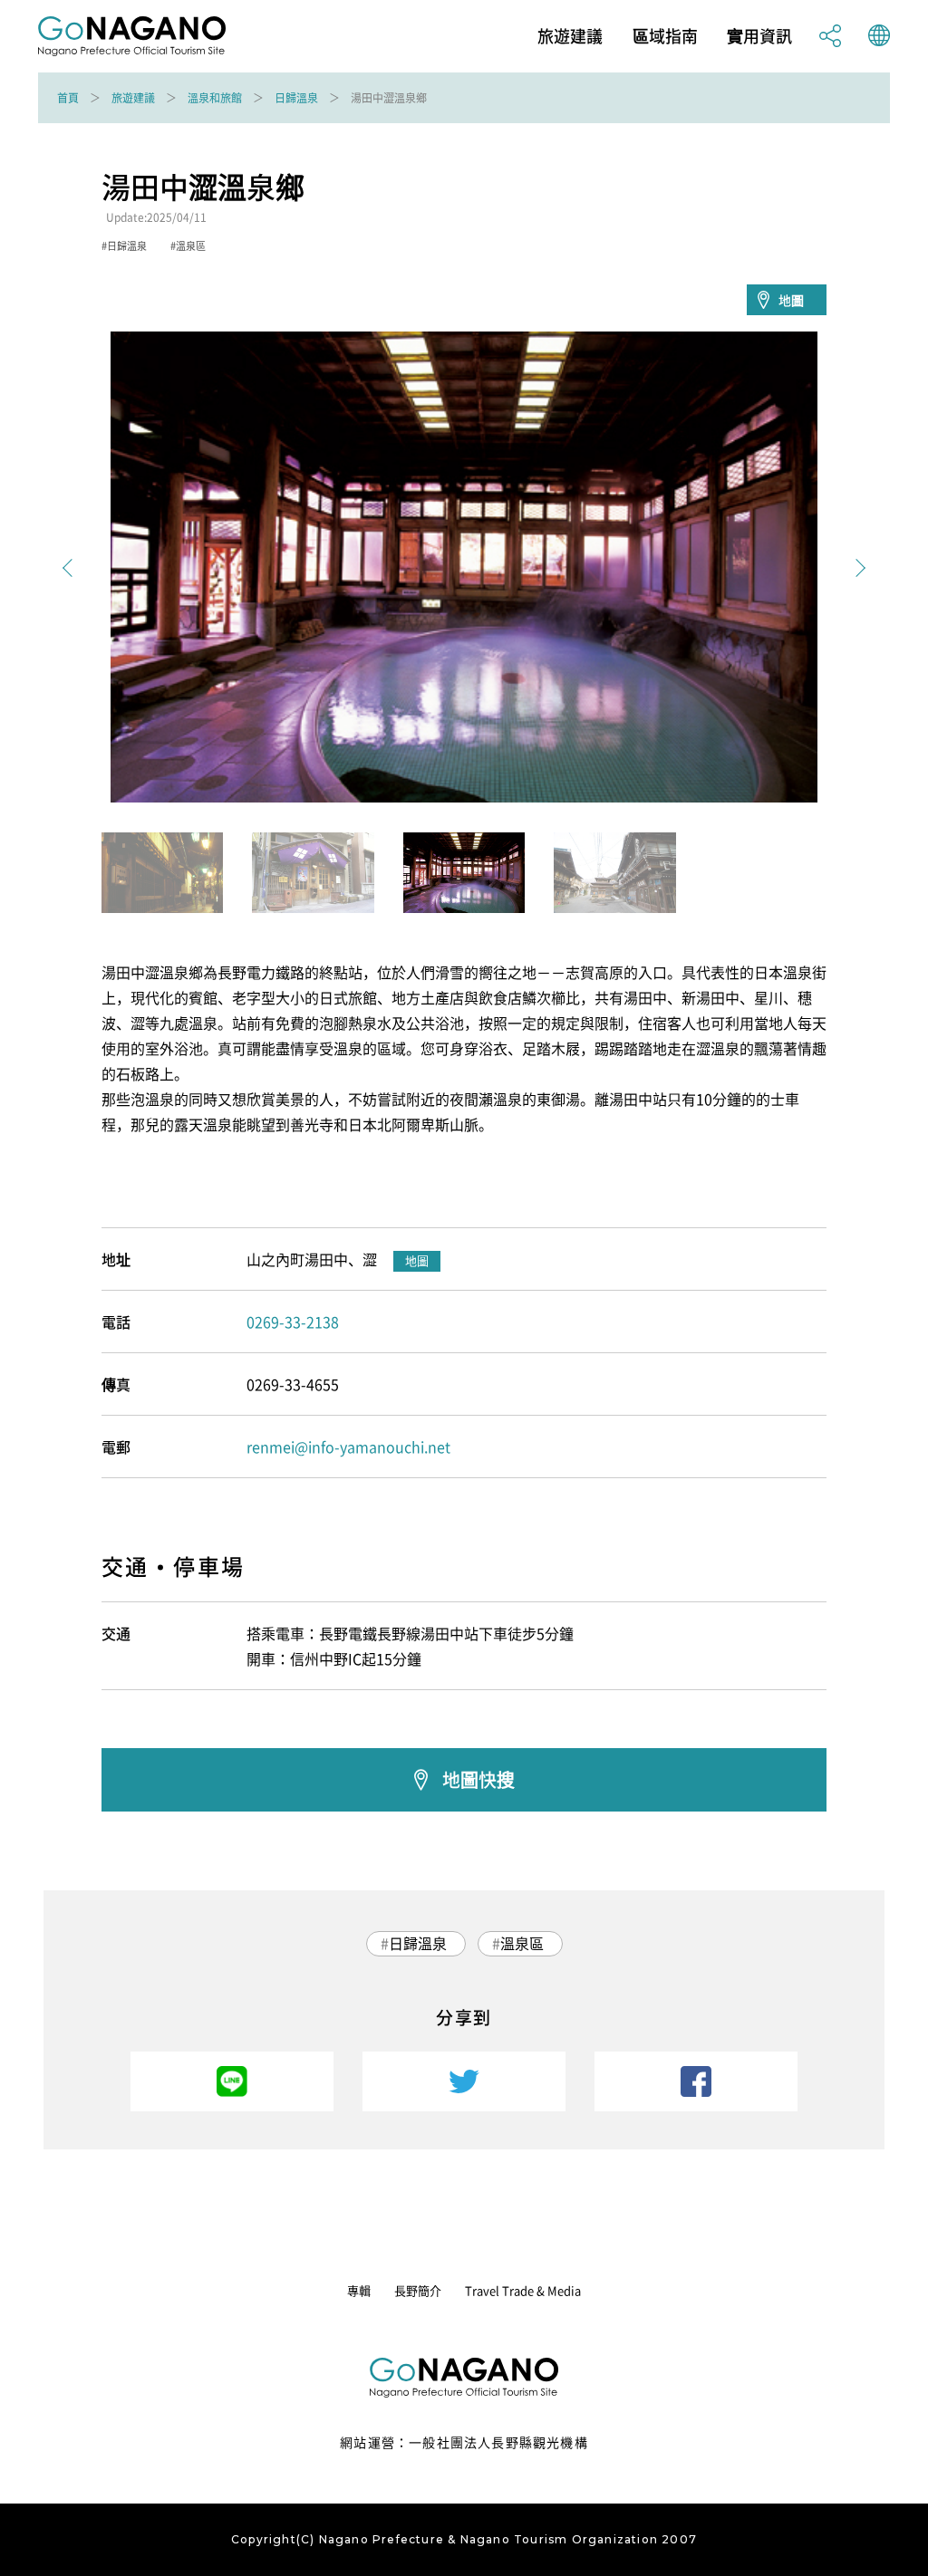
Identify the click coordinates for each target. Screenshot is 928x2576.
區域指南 (665, 36)
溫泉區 (522, 1943)
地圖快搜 (478, 1779)
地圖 (791, 300)
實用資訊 (759, 36)
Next (856, 568)
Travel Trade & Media (523, 2290)
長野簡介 (418, 2290)
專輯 (359, 2290)
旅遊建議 (570, 36)
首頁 (68, 98)
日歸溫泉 (296, 98)
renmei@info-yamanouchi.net (348, 1447)
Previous (72, 568)
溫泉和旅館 (215, 98)
